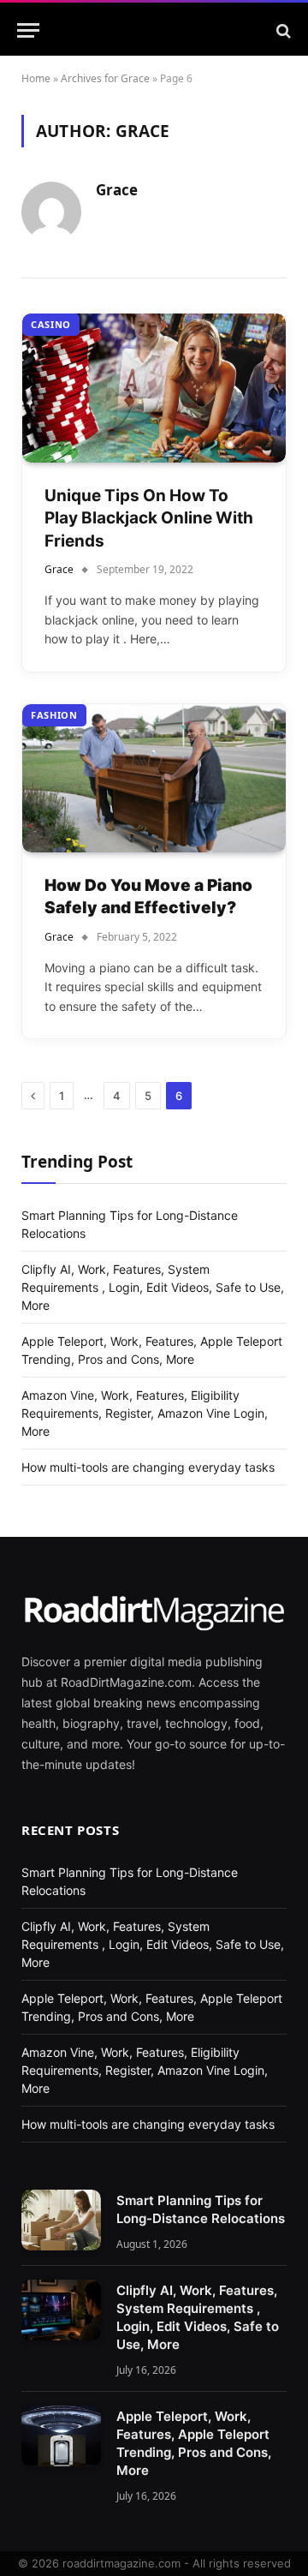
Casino (51, 324)
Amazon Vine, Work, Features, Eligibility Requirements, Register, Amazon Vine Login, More (145, 1413)
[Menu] (28, 30)
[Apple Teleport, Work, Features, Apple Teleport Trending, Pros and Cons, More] (61, 2436)
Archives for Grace (105, 78)
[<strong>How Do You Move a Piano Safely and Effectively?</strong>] (154, 778)
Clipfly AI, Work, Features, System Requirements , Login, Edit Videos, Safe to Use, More (153, 1287)
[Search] (282, 30)
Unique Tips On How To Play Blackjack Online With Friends (149, 518)
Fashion (54, 715)
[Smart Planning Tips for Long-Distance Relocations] (61, 2220)
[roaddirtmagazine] (163, 30)
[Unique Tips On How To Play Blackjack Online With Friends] (154, 388)
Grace (117, 190)
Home (36, 78)
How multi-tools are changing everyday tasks (148, 1467)
